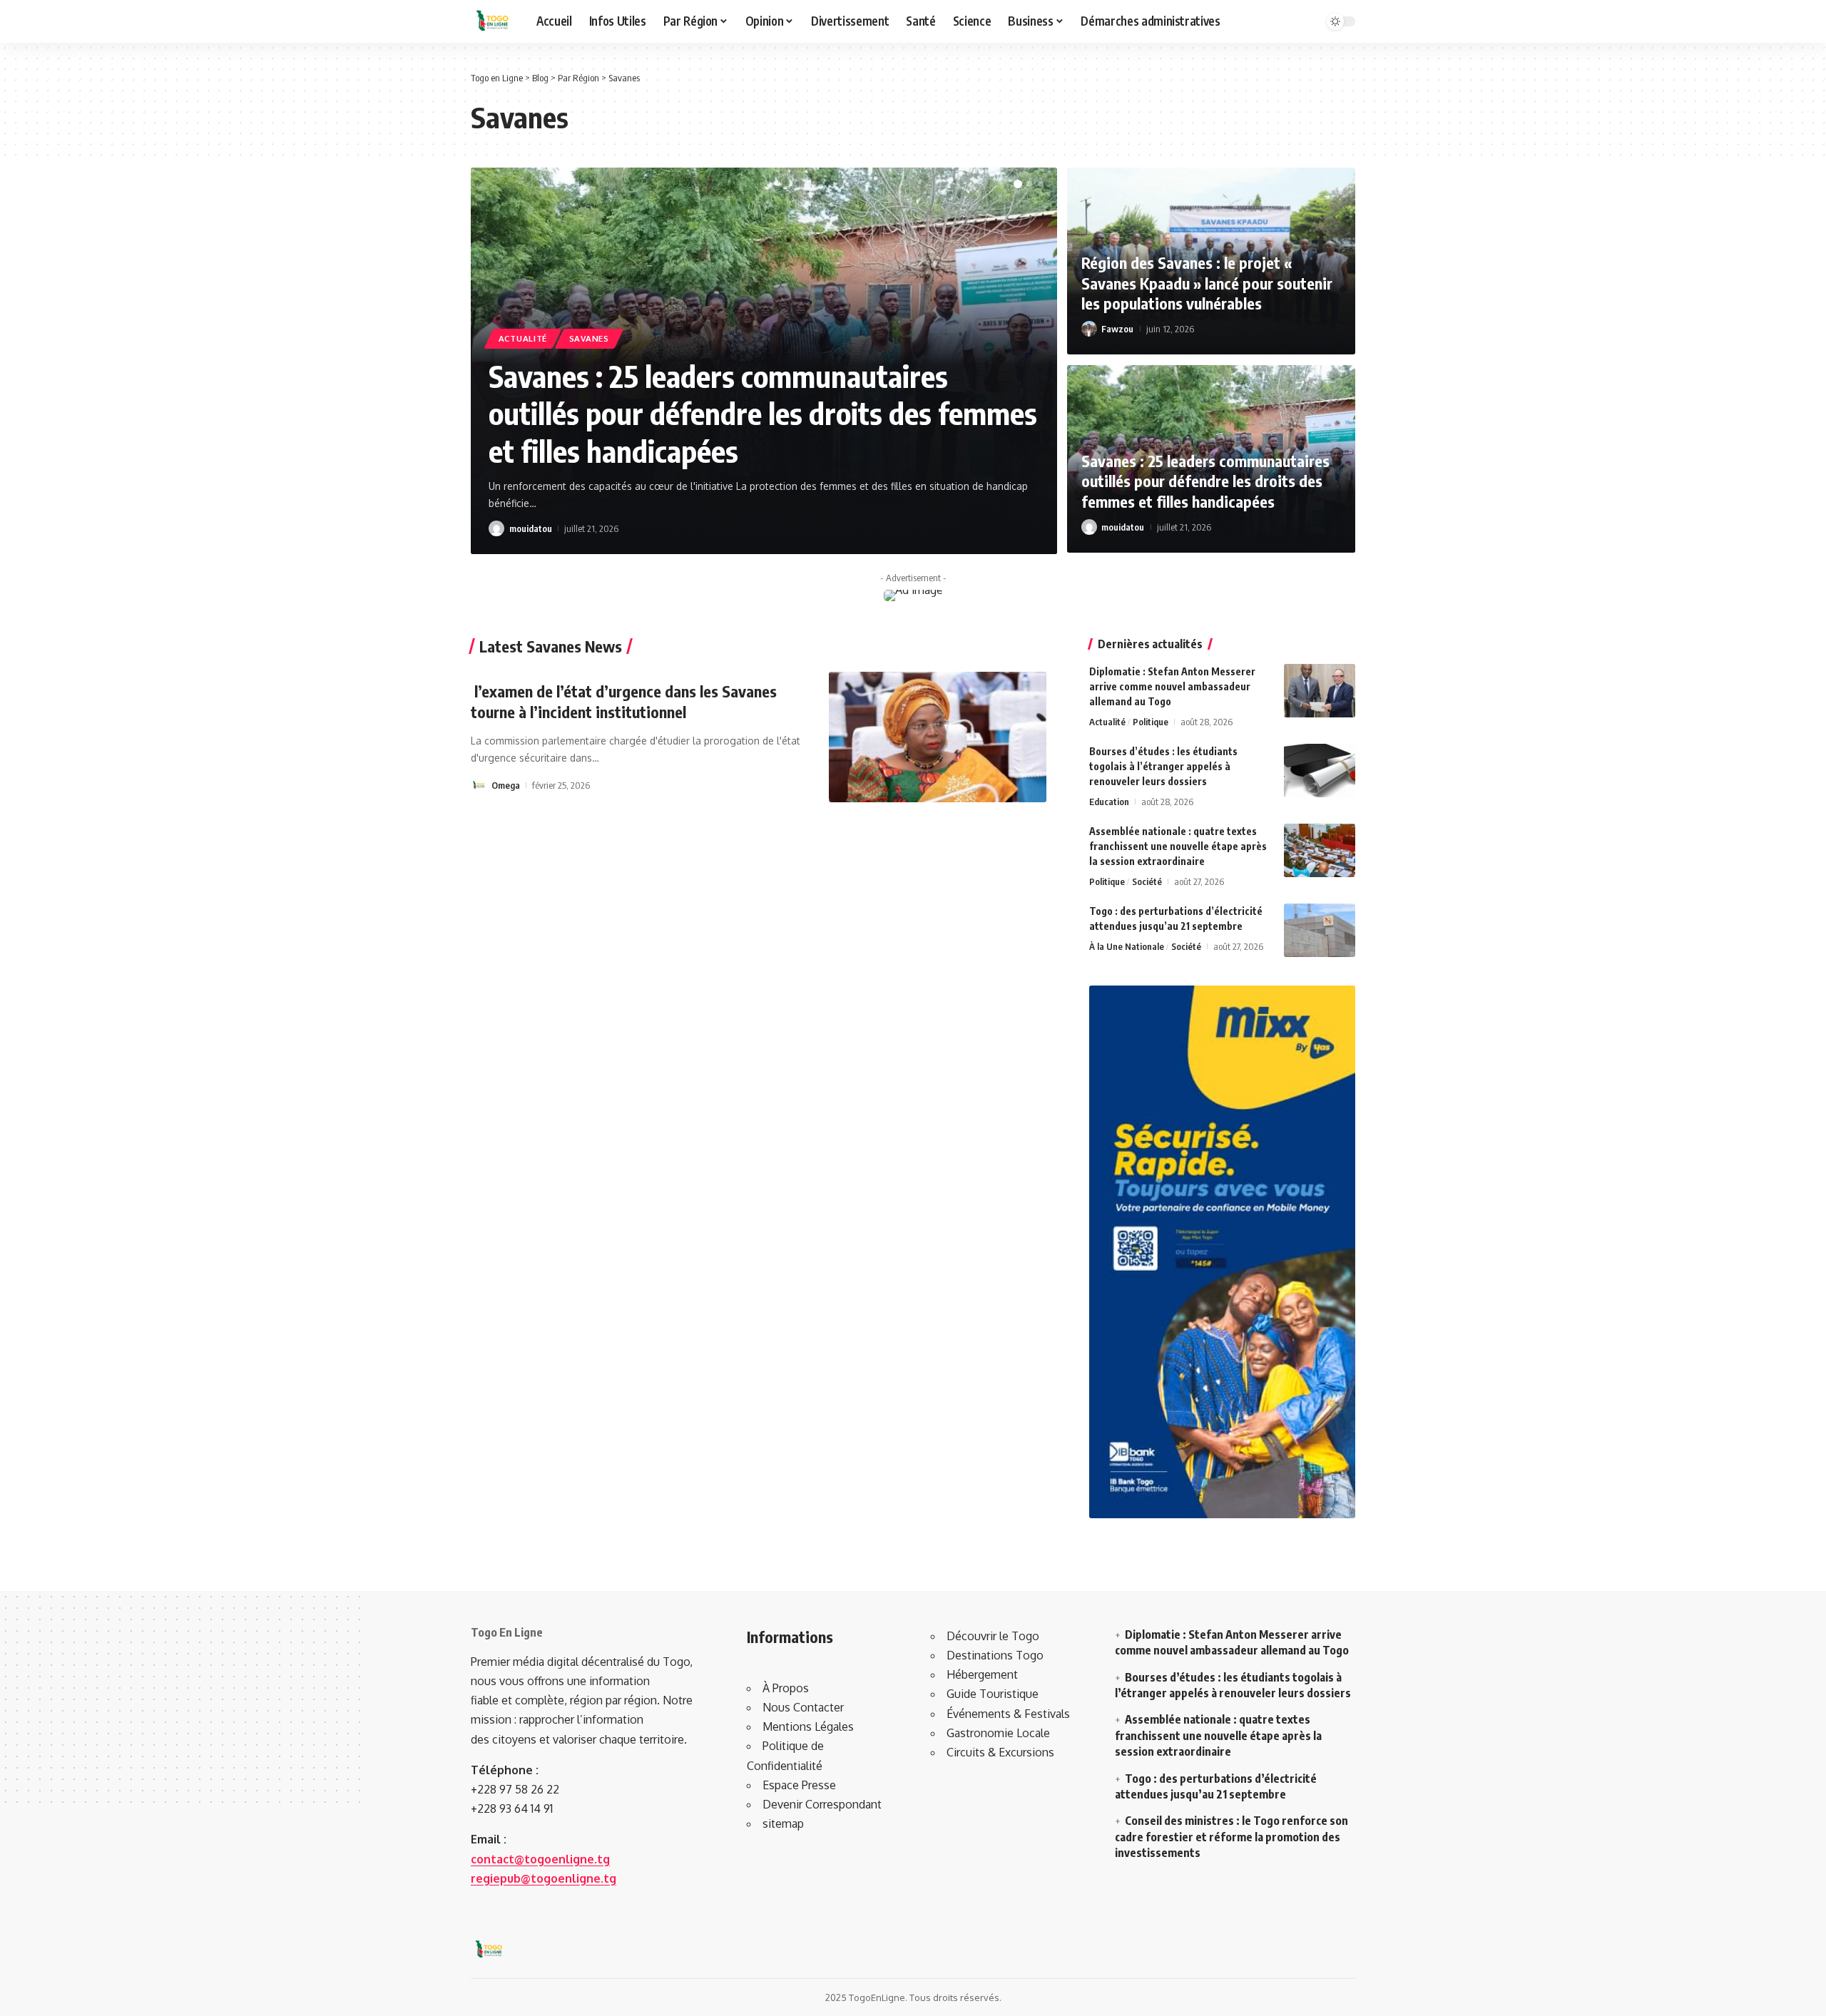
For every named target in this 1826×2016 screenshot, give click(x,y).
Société (1147, 881)
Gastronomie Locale (998, 1733)
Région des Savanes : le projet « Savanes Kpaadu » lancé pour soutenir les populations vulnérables (1207, 283)
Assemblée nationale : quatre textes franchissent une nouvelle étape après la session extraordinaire (1178, 846)
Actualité (523, 338)
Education (1109, 802)
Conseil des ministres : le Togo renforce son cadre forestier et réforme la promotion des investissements (1231, 1837)
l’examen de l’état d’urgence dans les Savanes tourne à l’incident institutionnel (624, 701)
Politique (1151, 722)
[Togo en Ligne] (492, 21)
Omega (506, 785)
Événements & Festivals (1008, 1714)
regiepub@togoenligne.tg (544, 1878)
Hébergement (982, 1674)
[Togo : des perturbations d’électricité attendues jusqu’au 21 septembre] (1320, 930)
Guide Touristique (993, 1694)
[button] (1018, 184)
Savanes (589, 338)
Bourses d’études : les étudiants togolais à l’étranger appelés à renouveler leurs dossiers (1163, 766)
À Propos (786, 1688)
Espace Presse (799, 1785)
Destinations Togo (995, 1655)
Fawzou (1117, 329)
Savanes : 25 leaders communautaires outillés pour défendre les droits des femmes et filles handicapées (763, 413)
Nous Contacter (803, 1707)
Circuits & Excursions (1000, 1752)
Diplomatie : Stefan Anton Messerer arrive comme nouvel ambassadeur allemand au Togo (1172, 686)
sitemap (783, 1823)
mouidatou (531, 528)
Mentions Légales (808, 1726)
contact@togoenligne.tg (540, 1859)
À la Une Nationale (1127, 946)
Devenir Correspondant (822, 1804)
